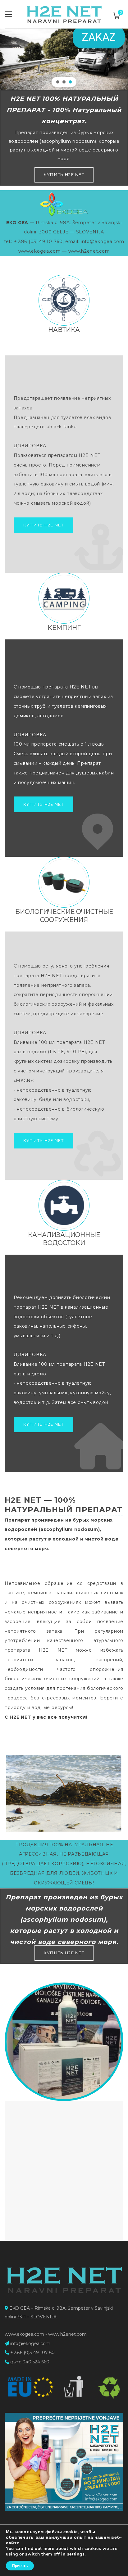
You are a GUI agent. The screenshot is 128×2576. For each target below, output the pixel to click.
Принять (20, 2566)
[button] (58, 82)
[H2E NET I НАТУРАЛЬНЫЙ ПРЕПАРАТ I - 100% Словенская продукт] (64, 14)
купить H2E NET (64, 174)
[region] (64, 45)
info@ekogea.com (30, 2344)
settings (76, 2554)
